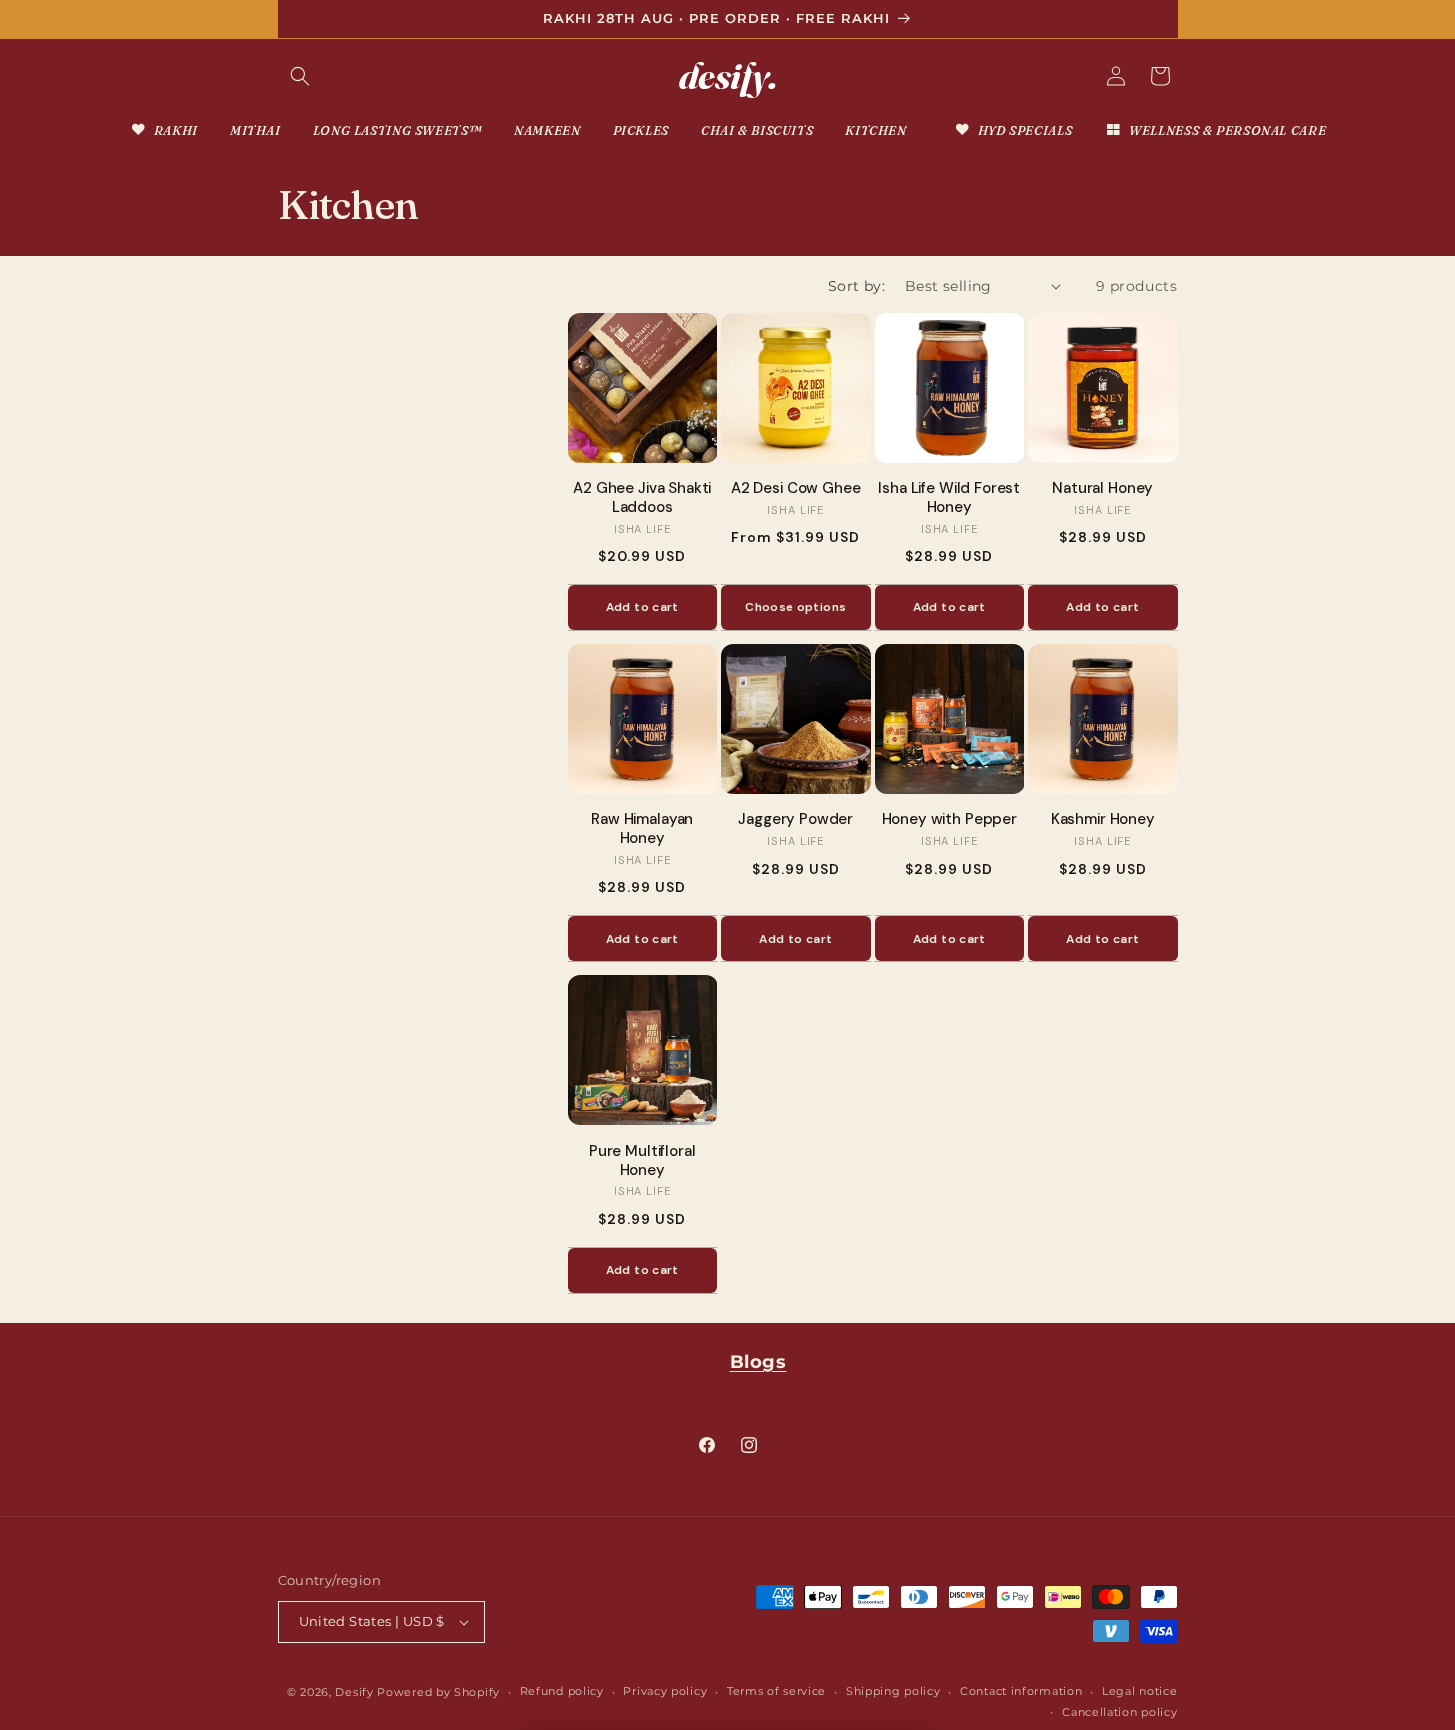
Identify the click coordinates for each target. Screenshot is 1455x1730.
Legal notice (1139, 1691)
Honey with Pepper (949, 819)
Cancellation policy (1119, 1712)
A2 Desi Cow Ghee (796, 488)
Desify (354, 1692)
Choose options (795, 607)
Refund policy (562, 1691)
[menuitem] (163, 130)
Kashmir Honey (1103, 819)
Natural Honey (1102, 488)
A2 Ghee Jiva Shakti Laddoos (642, 498)
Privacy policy (665, 1691)
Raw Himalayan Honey (642, 829)
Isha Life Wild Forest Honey (949, 498)
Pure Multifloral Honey (642, 1161)
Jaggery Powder (795, 819)
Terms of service (776, 1691)
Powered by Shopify (438, 1692)
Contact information (1021, 1691)
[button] (300, 76)
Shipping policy (893, 1691)
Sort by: (856, 286)
